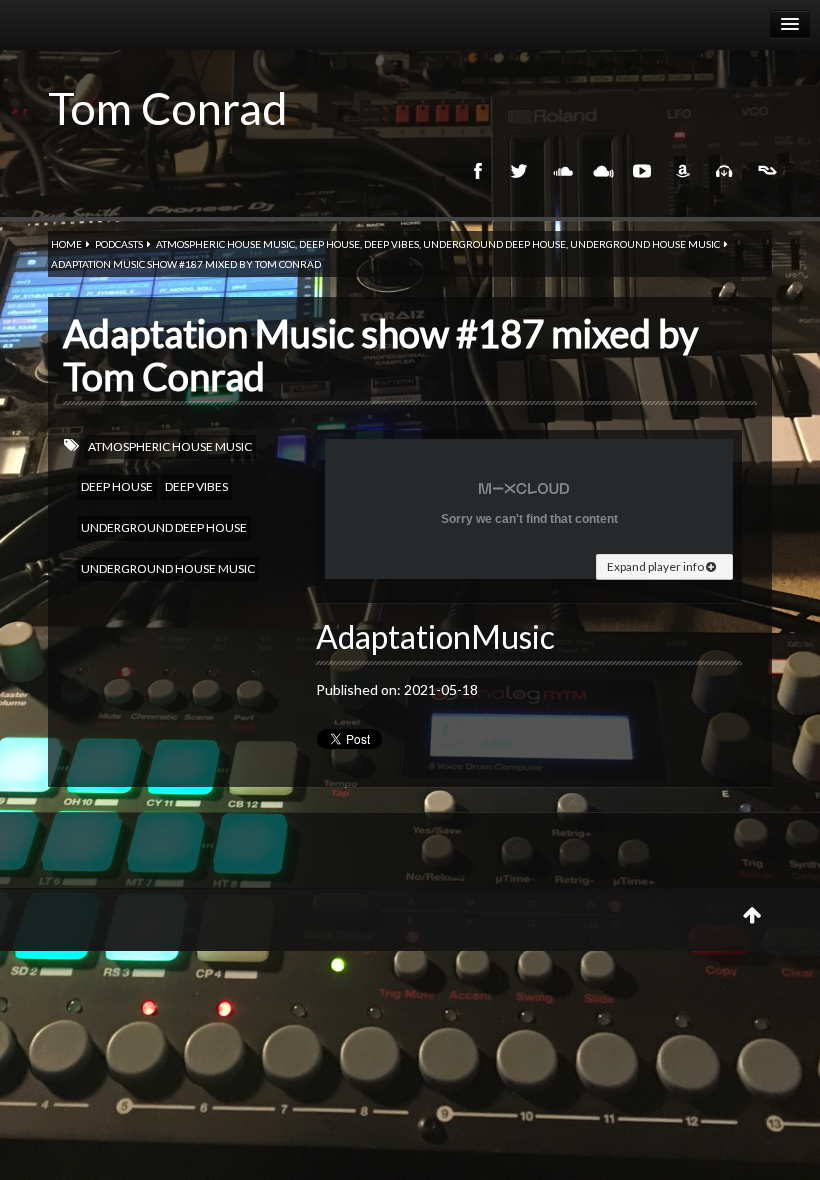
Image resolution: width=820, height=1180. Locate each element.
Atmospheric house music (225, 244)
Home (66, 244)
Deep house (329, 244)
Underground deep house (494, 244)
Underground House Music (645, 244)
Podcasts (119, 244)
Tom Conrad (168, 108)
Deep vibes (391, 244)
